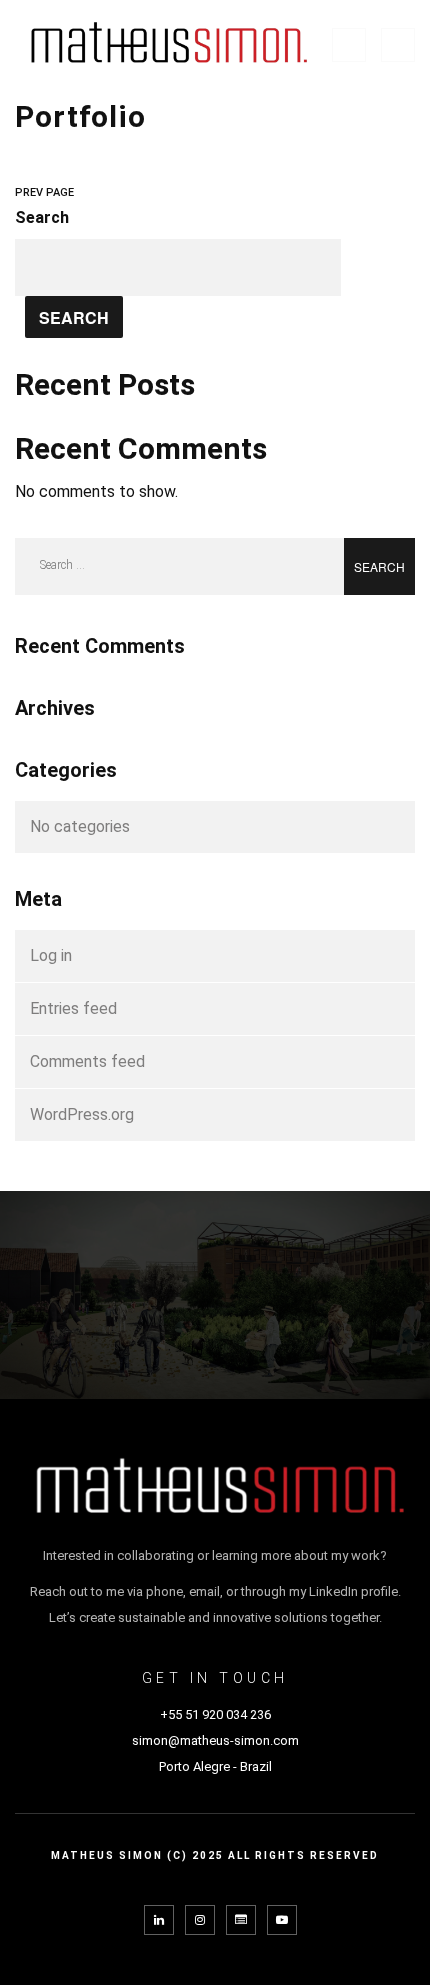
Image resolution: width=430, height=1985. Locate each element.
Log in (51, 955)
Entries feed (73, 1008)
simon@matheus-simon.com (215, 1740)
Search (42, 217)
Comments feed (87, 1061)
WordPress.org (82, 1114)
